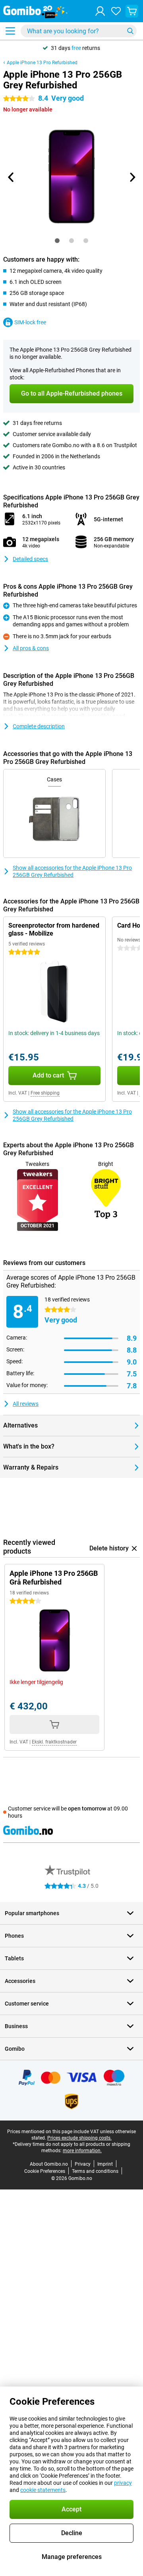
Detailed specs (30, 559)
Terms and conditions (95, 2171)
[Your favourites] (116, 11)
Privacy (83, 2164)
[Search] (130, 31)
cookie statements (43, 2490)
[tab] (57, 241)
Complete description (39, 726)
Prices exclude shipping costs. (79, 2138)
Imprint (105, 2164)
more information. (82, 2151)
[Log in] (100, 11)
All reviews (26, 1404)
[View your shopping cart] (132, 11)
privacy (123, 2483)
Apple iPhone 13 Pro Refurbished (42, 63)
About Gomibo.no (49, 2164)
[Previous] (11, 177)
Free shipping (45, 1093)
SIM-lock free (30, 322)
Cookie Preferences (45, 2171)
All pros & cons (31, 648)
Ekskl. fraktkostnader (54, 1742)
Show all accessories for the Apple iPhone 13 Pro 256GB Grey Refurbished (72, 871)
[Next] (132, 177)
